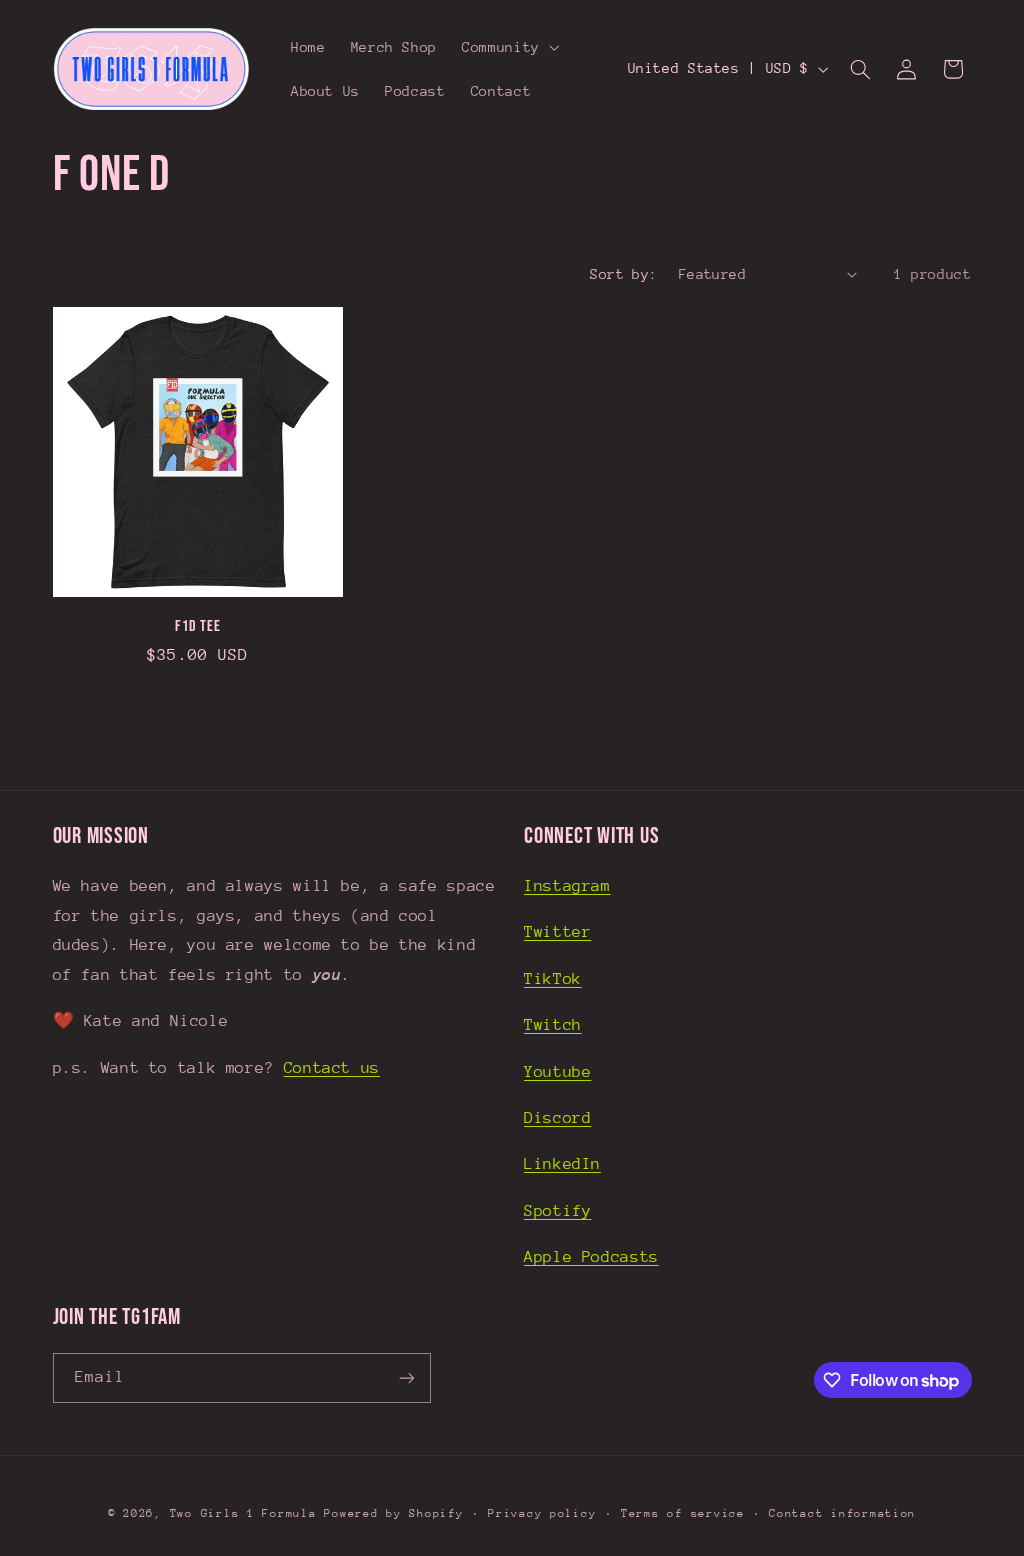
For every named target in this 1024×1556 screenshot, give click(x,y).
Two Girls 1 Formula (243, 1513)
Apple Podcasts (591, 1257)
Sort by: (623, 274)
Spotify (557, 1211)
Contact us (332, 1068)
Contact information (842, 1513)
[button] (509, 47)
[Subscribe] (406, 1377)
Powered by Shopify (393, 1513)
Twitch (553, 1025)
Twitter (557, 932)
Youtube (557, 1072)
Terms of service (683, 1513)
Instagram (567, 886)
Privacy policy (542, 1513)
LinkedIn (562, 1164)
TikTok (553, 979)
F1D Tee (197, 626)
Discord (557, 1118)
